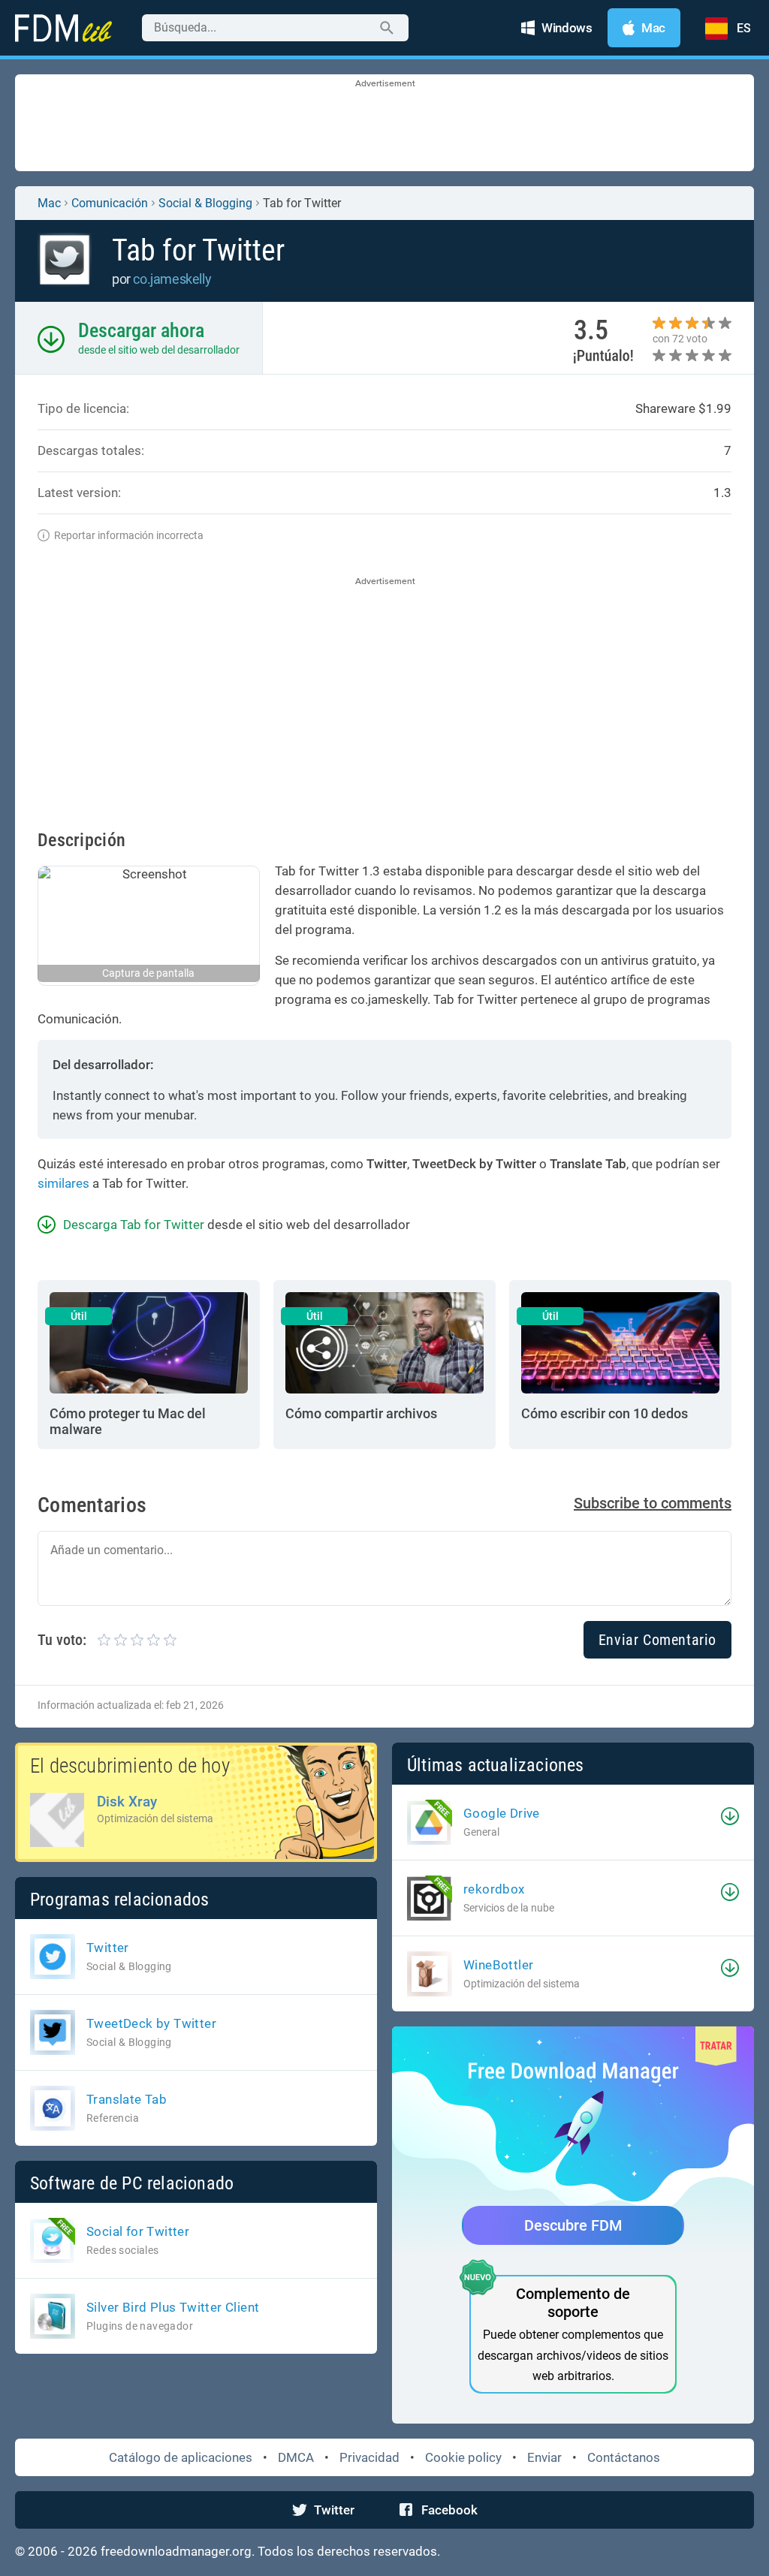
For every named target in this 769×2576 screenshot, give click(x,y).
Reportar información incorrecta (129, 535)
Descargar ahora (141, 330)
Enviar (544, 2457)
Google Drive (502, 1813)
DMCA (296, 2457)
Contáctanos (624, 2457)
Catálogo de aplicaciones (181, 2457)
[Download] (730, 1816)
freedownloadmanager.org (176, 2551)
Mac (49, 203)
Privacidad (369, 2457)
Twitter (334, 2510)
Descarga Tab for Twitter (134, 1225)
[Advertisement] (384, 124)
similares (63, 1183)
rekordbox (494, 1889)
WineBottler (498, 1965)
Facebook (449, 2510)
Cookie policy (463, 2457)
